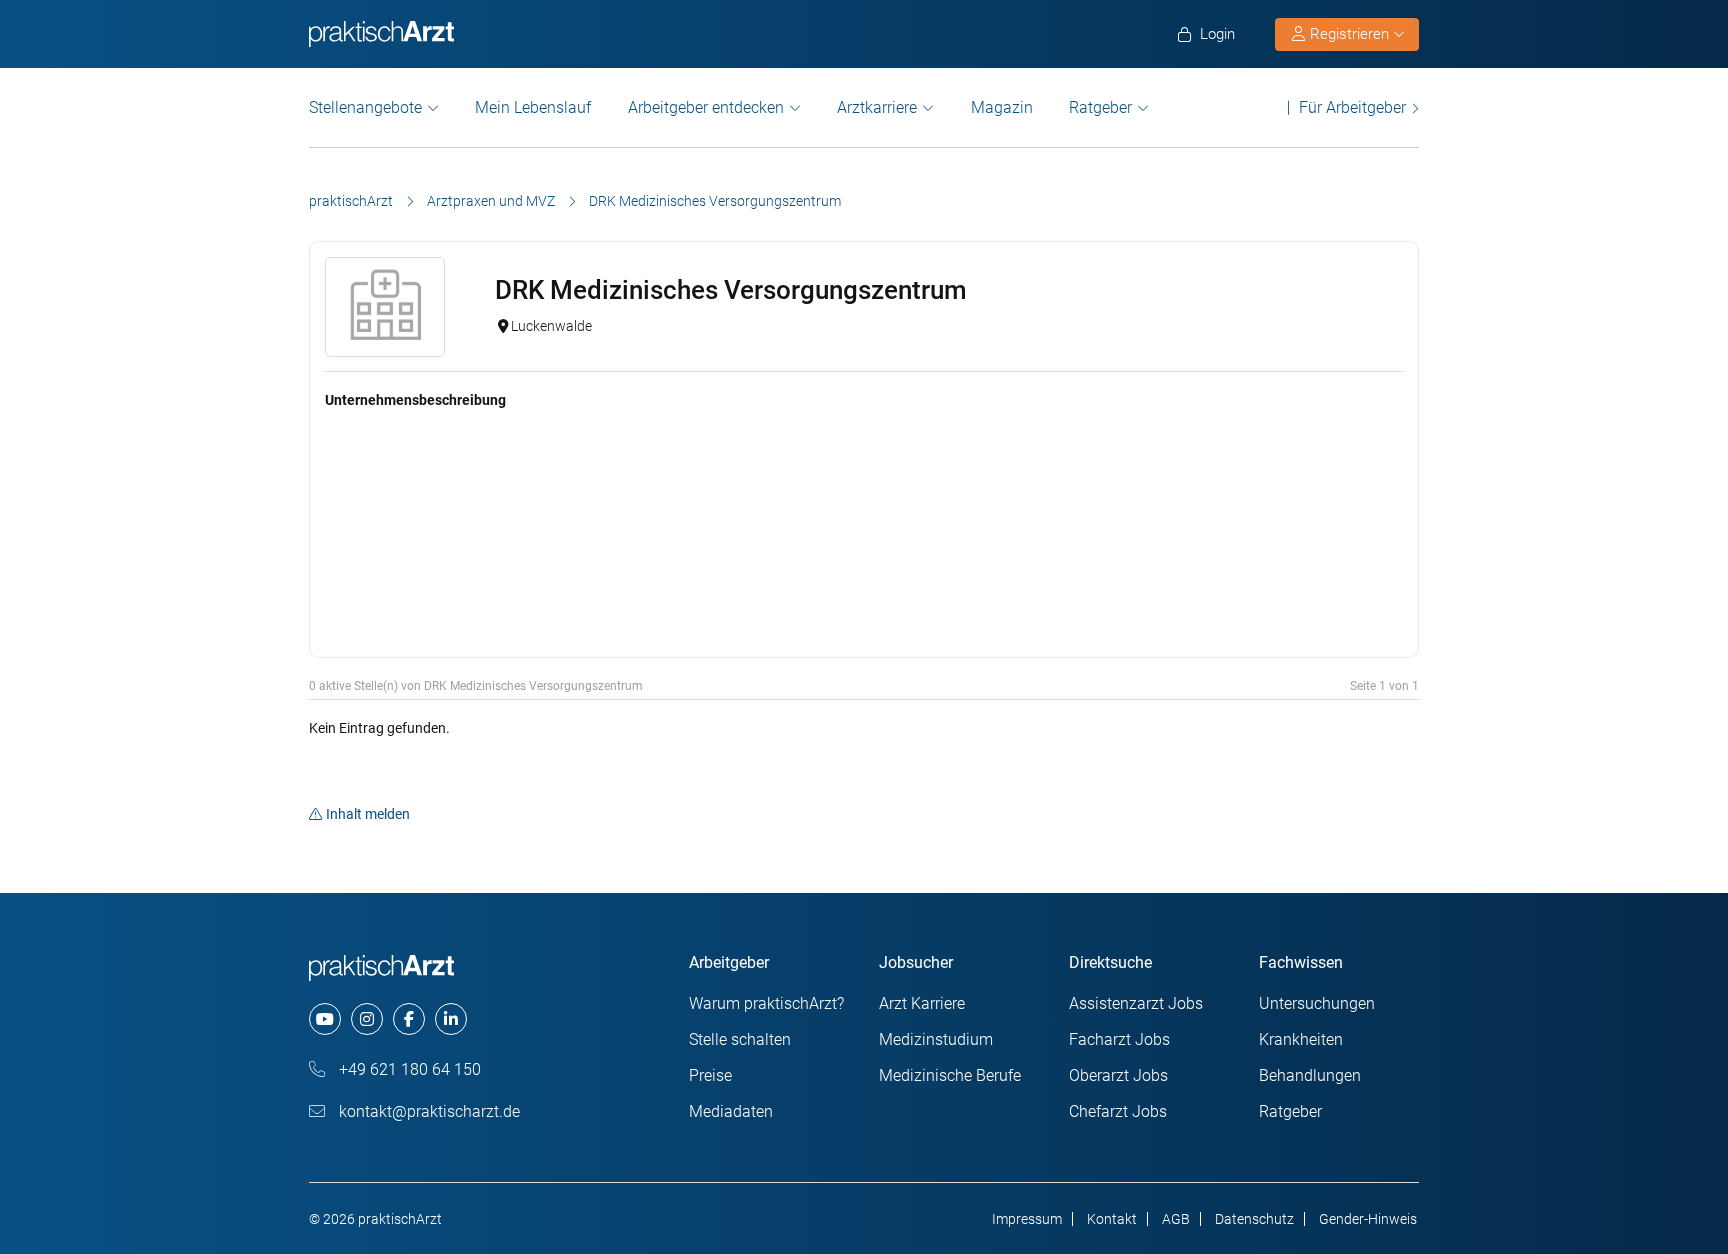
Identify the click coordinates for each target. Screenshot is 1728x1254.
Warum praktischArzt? (766, 1003)
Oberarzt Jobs (1118, 1075)
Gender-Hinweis (1368, 1219)
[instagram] (367, 1019)
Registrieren (1349, 34)
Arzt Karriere (922, 1003)
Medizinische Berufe (950, 1075)
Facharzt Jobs (1119, 1039)
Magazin (1002, 107)
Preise (710, 1075)
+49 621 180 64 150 (408, 1069)
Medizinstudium (936, 1039)
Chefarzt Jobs (1118, 1111)
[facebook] (409, 1019)
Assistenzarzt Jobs (1136, 1003)
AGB (1176, 1219)
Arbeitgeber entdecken (706, 107)
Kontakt (1112, 1219)
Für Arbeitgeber (1352, 107)
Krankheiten (1301, 1039)
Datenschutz (1254, 1219)
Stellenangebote (365, 107)
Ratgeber (1100, 107)
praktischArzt (351, 201)
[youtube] (325, 1019)
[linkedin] (451, 1019)
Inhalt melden (368, 814)
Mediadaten (731, 1111)
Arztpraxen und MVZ (491, 201)
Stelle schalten (740, 1039)
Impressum (1027, 1219)
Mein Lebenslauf (533, 107)
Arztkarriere (877, 107)
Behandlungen (1310, 1075)
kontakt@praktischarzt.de (427, 1111)
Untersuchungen (1317, 1003)
